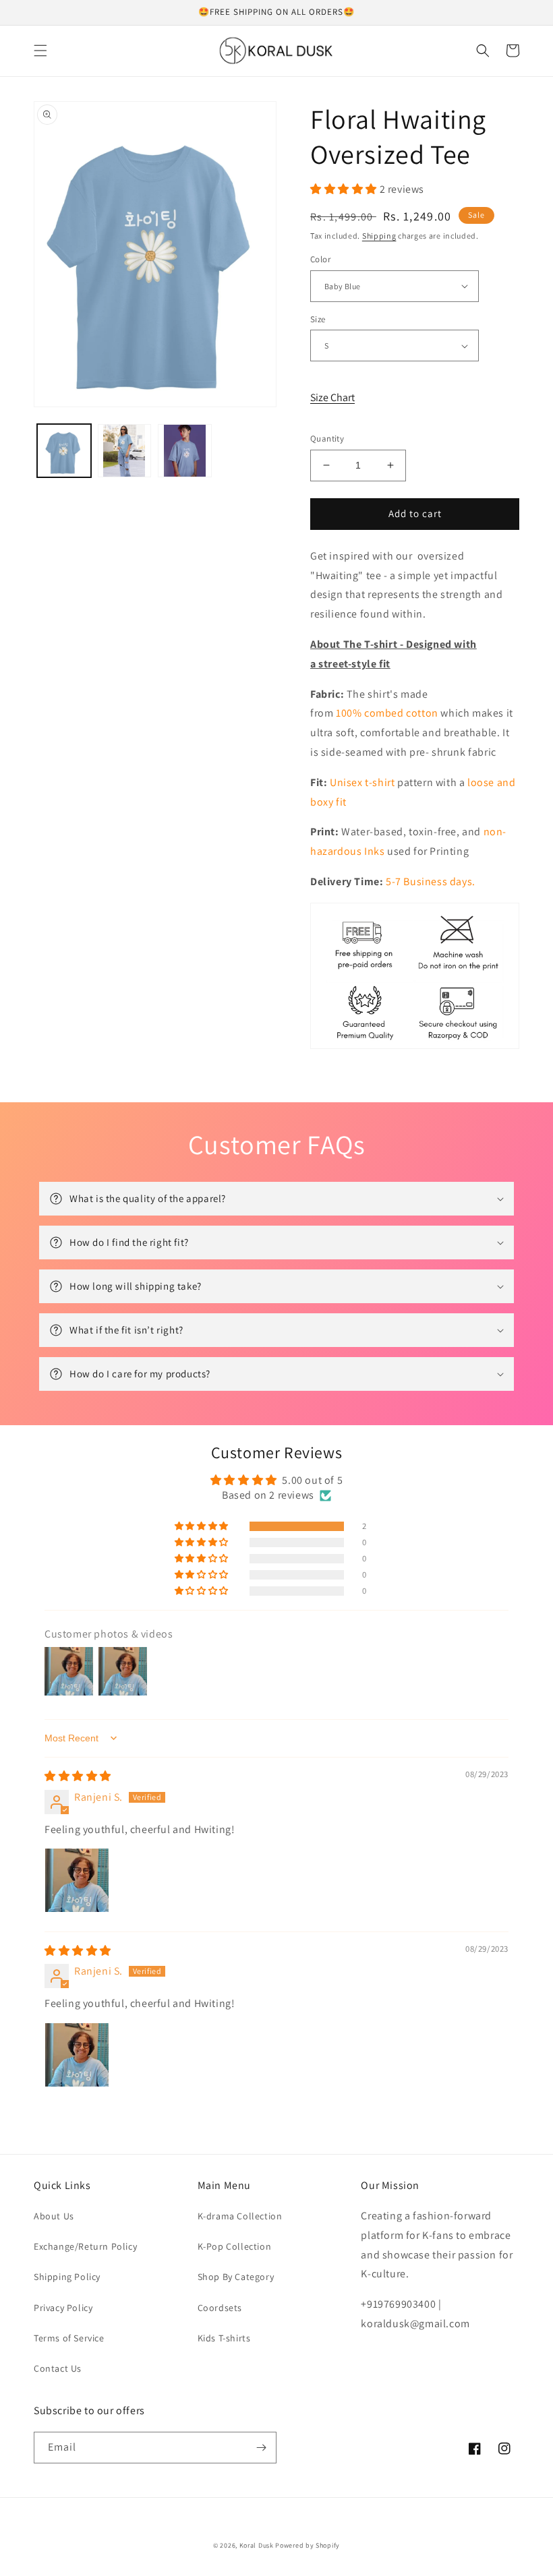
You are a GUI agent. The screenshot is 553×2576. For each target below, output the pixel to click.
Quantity (327, 439)
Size (318, 319)
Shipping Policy (67, 2277)
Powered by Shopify (308, 2545)
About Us (54, 2216)
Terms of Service (69, 2338)
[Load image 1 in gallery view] (64, 451)
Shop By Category (236, 2277)
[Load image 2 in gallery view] (125, 451)
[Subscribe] (261, 2448)
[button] (40, 51)
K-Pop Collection (235, 2246)
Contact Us (58, 2368)
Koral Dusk (257, 2545)
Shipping (379, 236)
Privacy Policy (63, 2308)
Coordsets (220, 2308)
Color (320, 259)
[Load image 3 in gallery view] (185, 451)
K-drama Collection (240, 2216)
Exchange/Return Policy (85, 2246)
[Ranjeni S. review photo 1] (77, 1880)
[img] (78, 1776)
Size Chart (332, 397)
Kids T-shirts (224, 2338)
